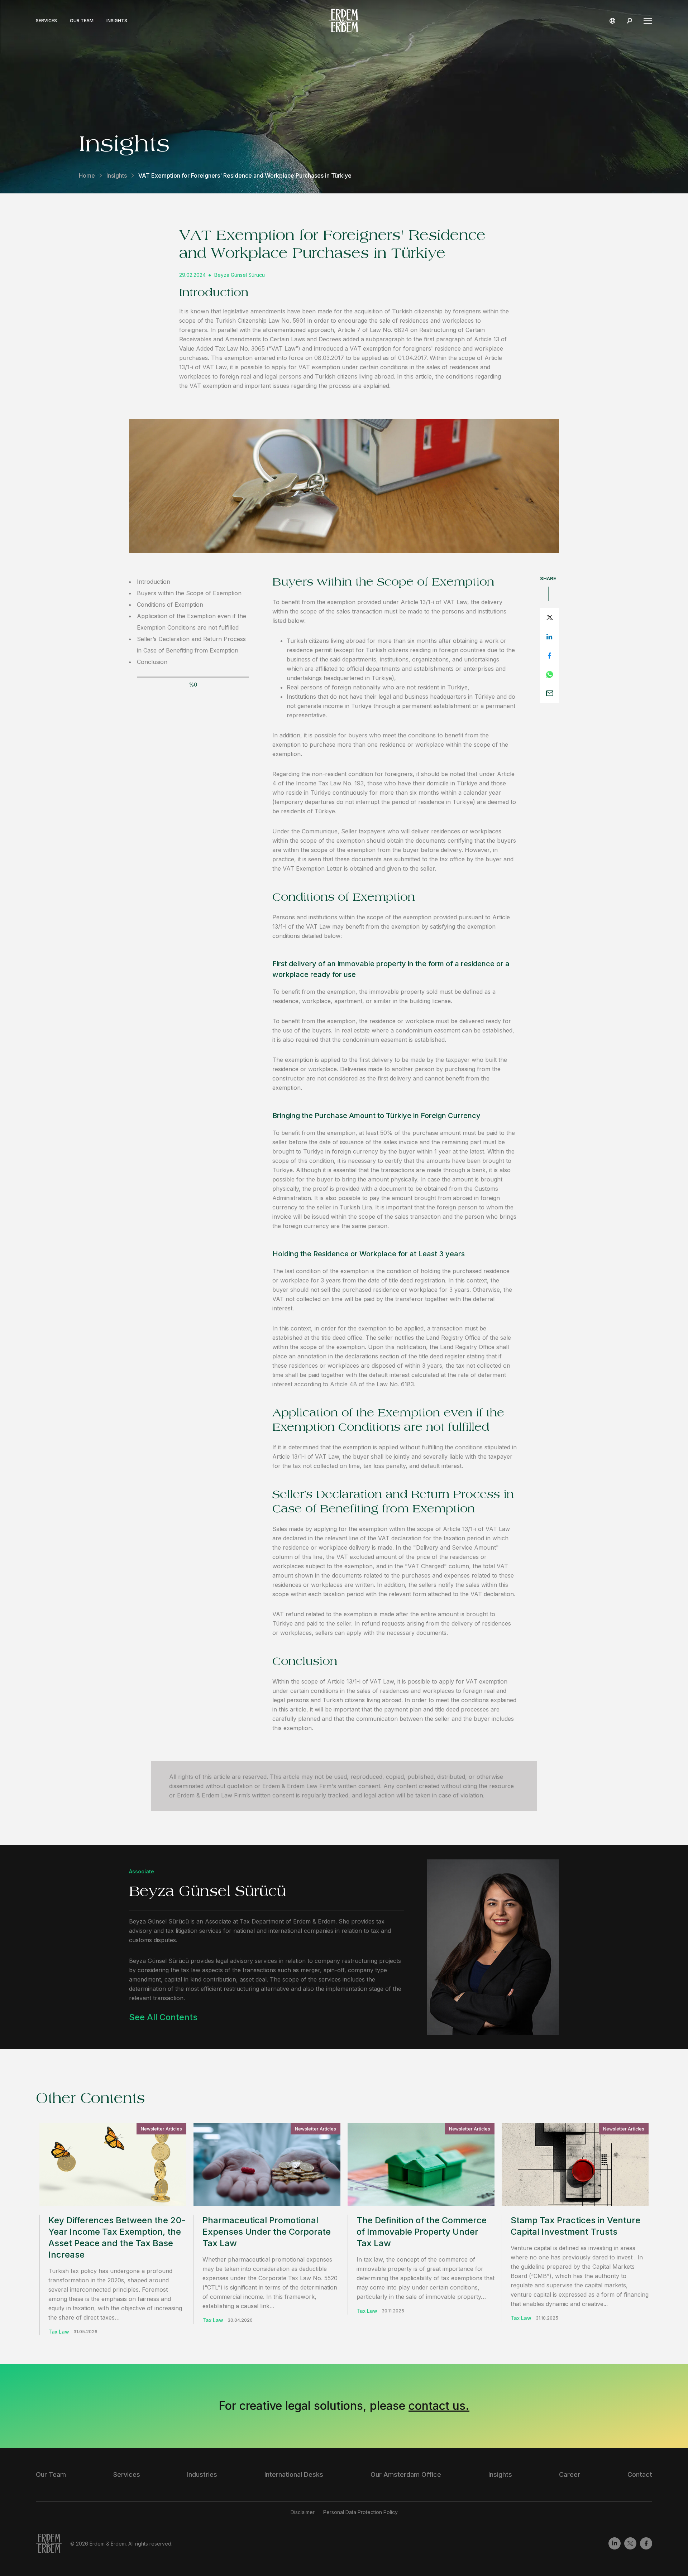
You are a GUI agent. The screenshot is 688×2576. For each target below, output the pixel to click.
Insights (117, 21)
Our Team (82, 21)
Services (46, 21)
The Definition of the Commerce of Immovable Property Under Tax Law (422, 2232)
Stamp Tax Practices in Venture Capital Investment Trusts (575, 2226)
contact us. (439, 2406)
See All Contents (163, 2017)
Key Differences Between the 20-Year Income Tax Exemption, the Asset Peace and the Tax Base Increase (117, 2237)
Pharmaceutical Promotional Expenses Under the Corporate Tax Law (267, 2232)
